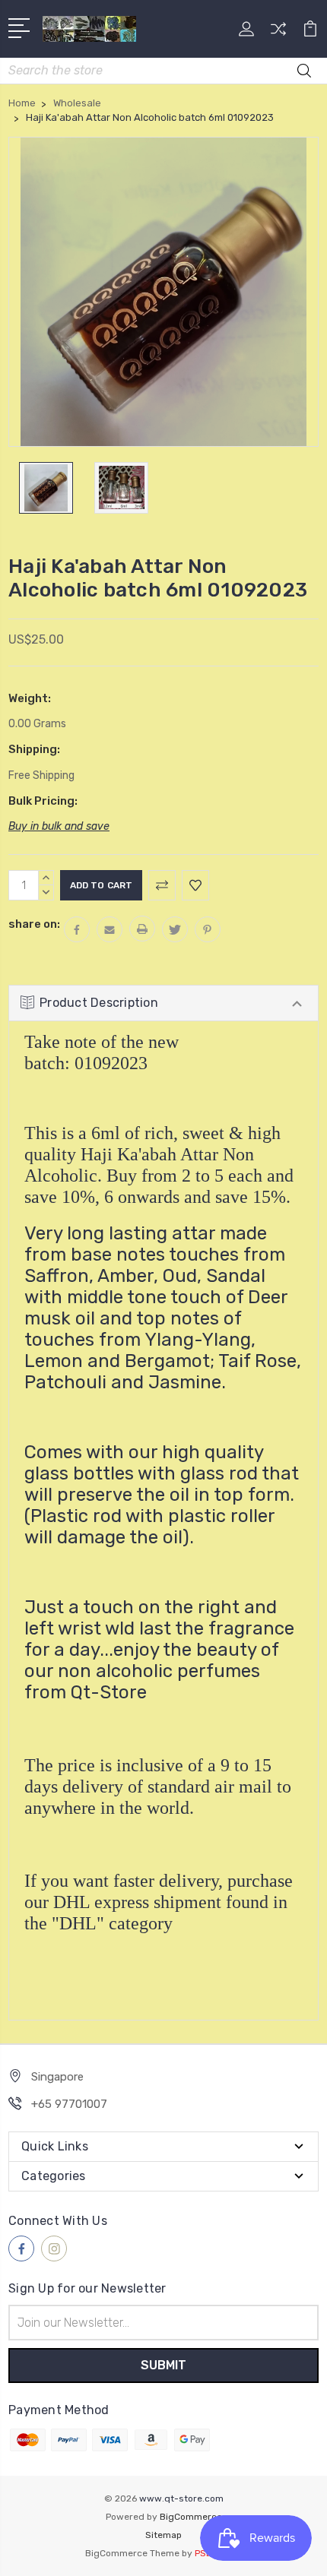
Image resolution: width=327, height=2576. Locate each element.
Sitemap (163, 2535)
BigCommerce (191, 2517)
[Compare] (278, 34)
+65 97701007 (69, 2104)
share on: (34, 924)
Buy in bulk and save (59, 826)
